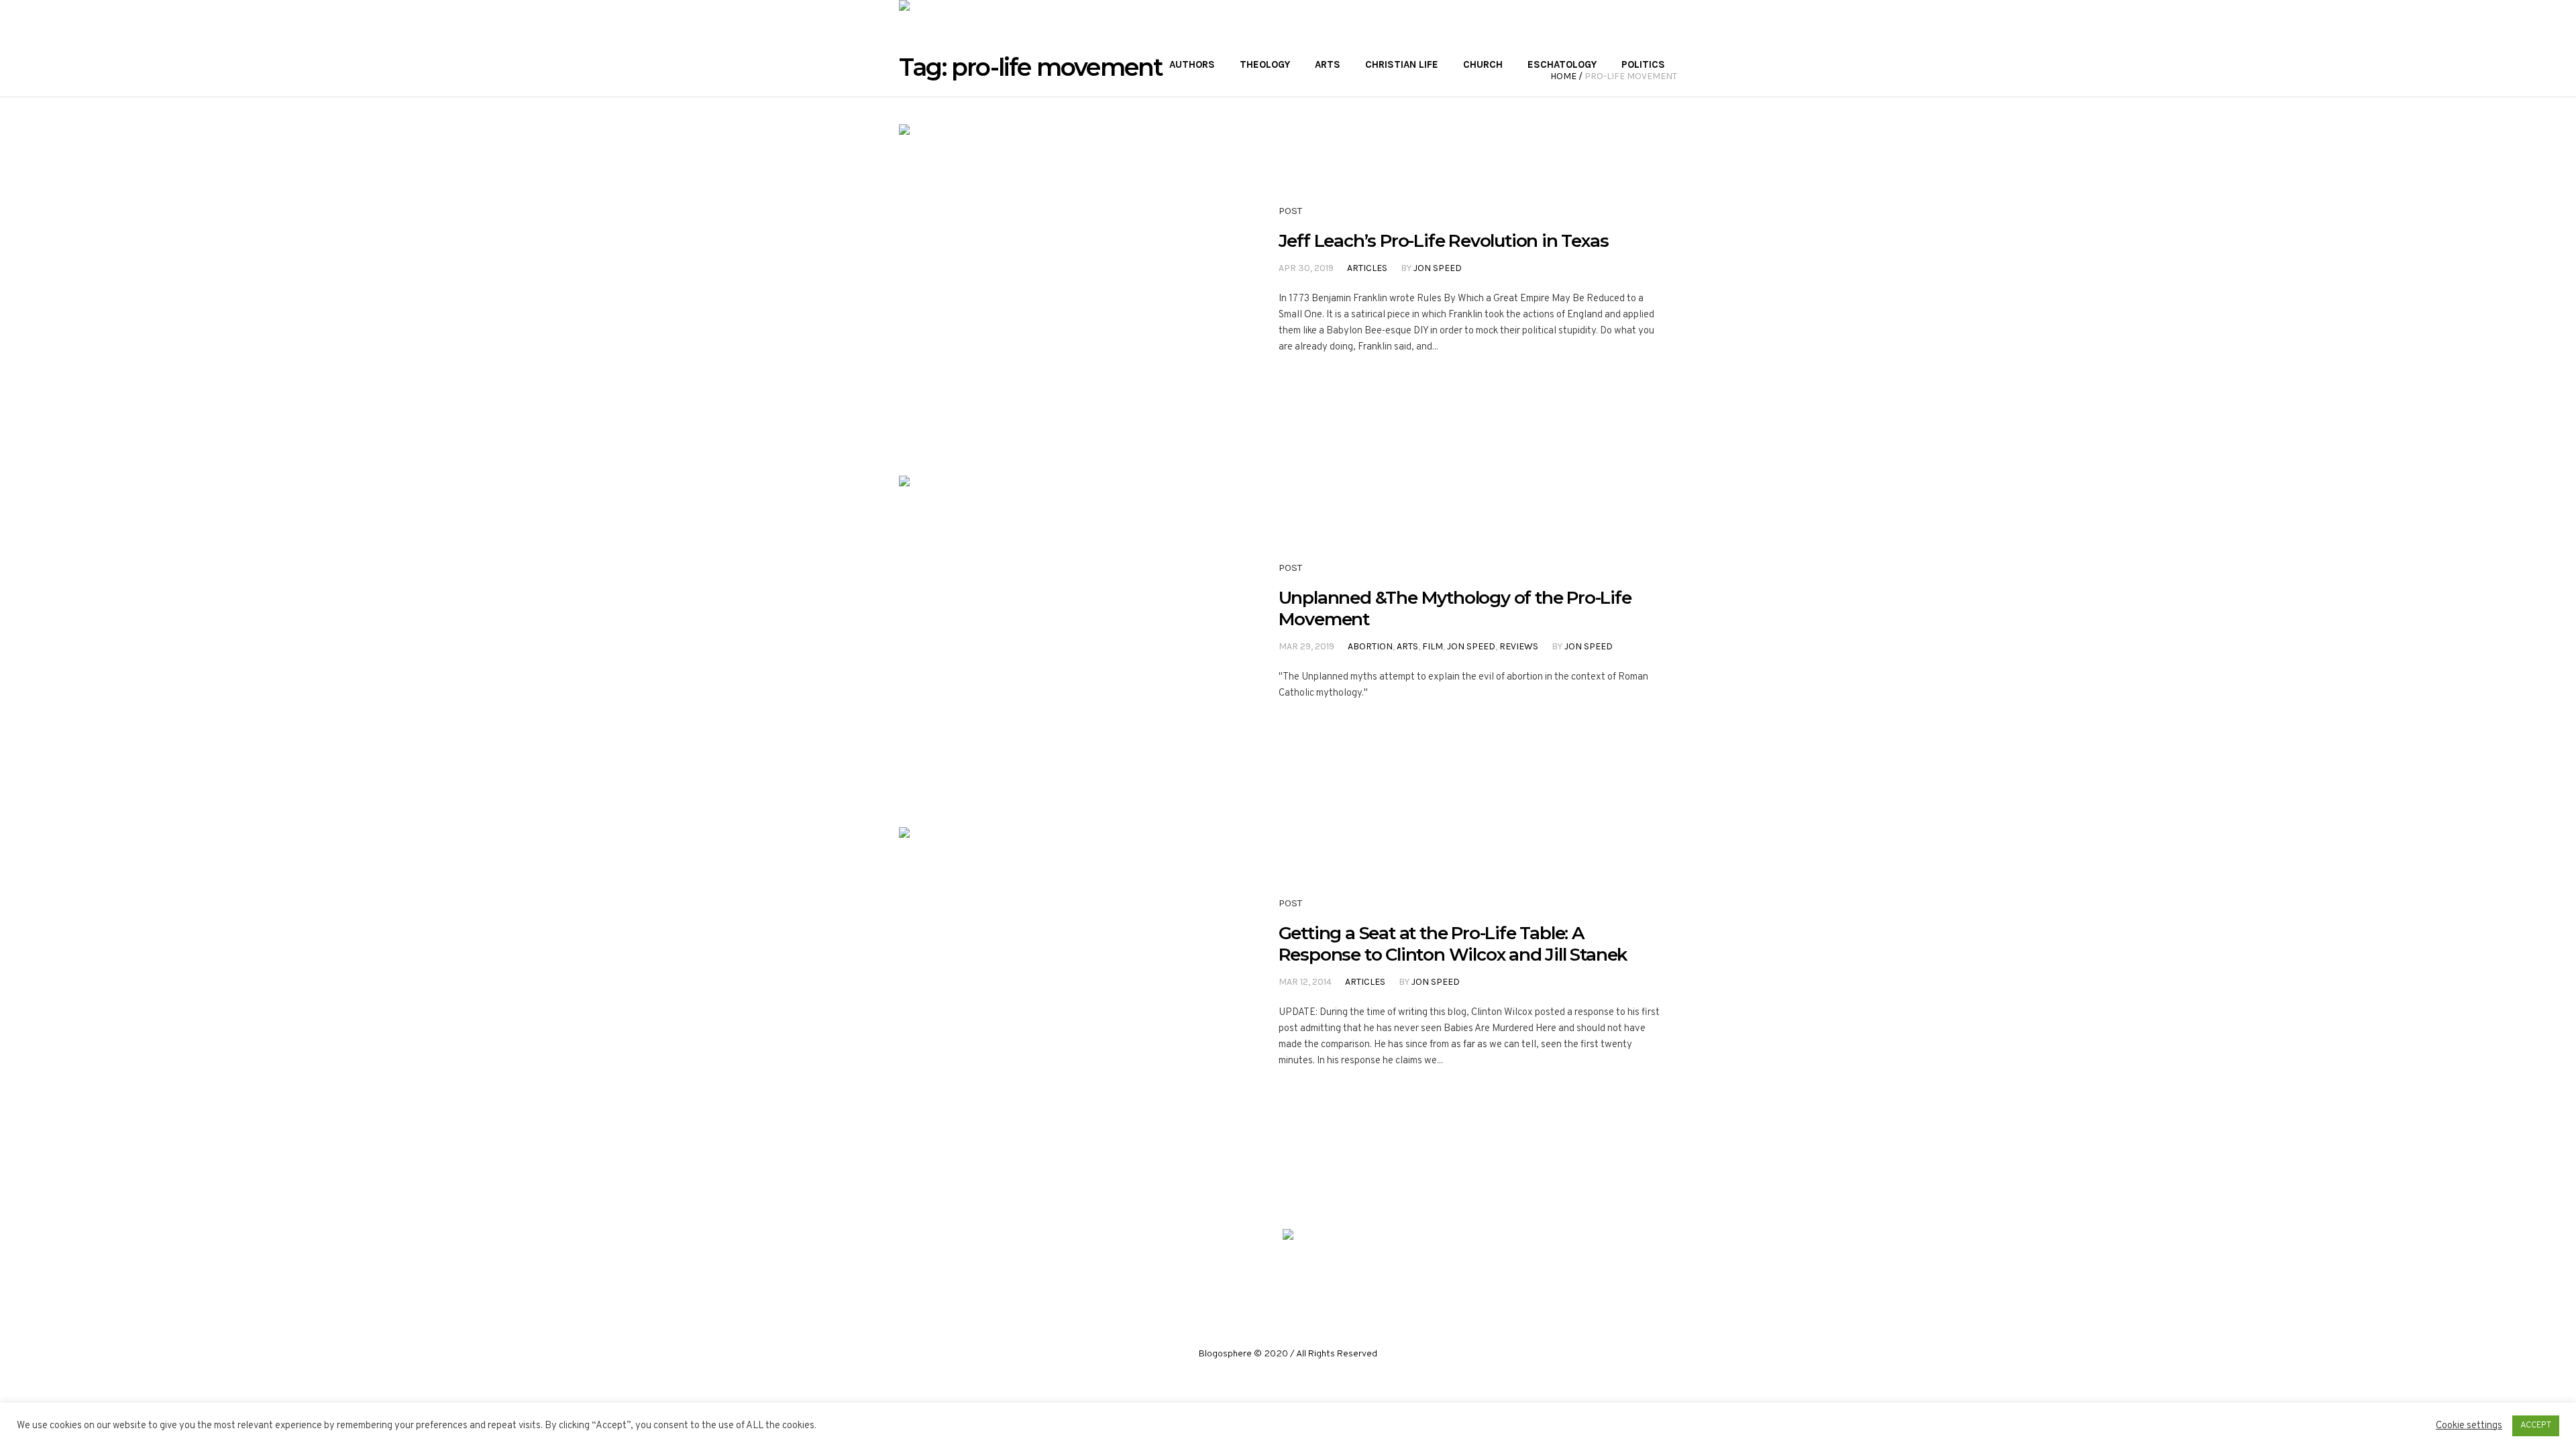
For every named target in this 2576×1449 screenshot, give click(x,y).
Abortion (1370, 646)
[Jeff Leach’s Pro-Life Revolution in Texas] (1055, 280)
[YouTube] (1348, 1283)
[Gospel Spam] (1288, 1237)
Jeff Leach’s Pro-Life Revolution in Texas (1444, 241)
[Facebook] (1227, 1283)
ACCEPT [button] (2536, 1426)
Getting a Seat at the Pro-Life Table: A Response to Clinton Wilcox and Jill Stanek (1453, 944)
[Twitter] (1318, 1283)
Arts (1407, 646)
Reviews (1519, 646)
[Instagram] (1287, 1283)
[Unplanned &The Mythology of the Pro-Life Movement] (1055, 631)
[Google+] (1257, 1283)
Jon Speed (1438, 268)
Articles (1367, 268)
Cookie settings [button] (2469, 1426)
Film (1433, 646)
